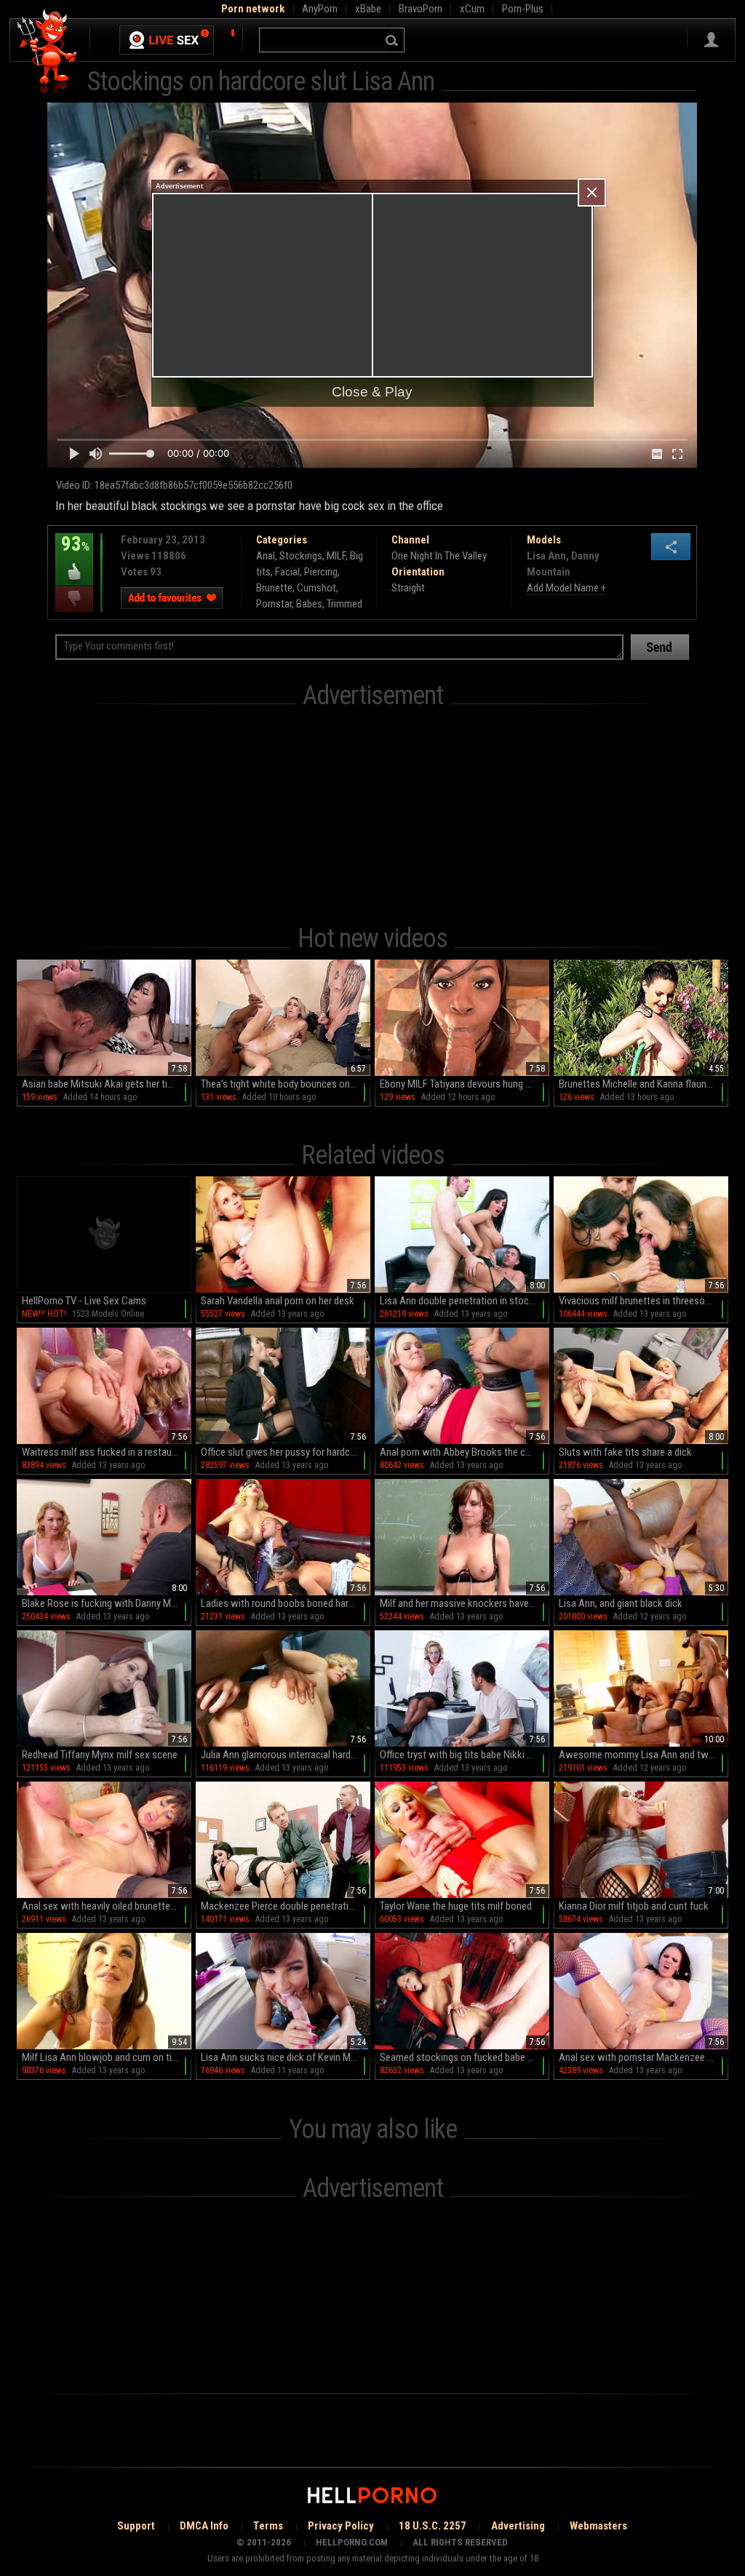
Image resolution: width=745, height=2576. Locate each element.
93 (72, 554)
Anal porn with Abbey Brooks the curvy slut (465, 1452)
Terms (268, 2526)
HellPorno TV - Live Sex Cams (84, 1301)
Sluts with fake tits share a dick (625, 1452)
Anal (266, 556)
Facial (287, 572)
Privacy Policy (341, 2526)
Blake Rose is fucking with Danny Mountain (107, 1603)
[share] (671, 547)
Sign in (711, 40)
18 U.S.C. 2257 (433, 2526)
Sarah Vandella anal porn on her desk (278, 1301)
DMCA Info (204, 2526)
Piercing (321, 572)
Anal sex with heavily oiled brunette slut (105, 1906)
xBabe (368, 9)
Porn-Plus (523, 9)
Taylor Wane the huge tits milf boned (456, 1906)
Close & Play (372, 392)
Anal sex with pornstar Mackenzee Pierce (644, 2057)
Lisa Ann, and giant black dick (621, 1603)
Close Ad (592, 192)
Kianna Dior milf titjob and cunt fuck (634, 1906)
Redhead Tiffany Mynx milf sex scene (100, 1755)
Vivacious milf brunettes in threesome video (644, 1301)
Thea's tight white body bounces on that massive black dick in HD (286, 1084)
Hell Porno (48, 54)
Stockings (301, 556)
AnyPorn (320, 9)
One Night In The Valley (439, 556)
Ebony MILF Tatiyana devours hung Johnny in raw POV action (465, 1084)
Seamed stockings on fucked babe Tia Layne (465, 2057)
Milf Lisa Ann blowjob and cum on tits (101, 2057)
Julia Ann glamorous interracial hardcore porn (286, 1755)
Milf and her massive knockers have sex (463, 1603)
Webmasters (598, 2526)
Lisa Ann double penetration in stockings (465, 1301)
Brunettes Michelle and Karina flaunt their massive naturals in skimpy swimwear (644, 1084)
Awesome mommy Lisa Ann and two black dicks (644, 1755)
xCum (472, 9)
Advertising (518, 2526)
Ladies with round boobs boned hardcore (286, 1603)
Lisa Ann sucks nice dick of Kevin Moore (286, 2057)
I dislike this (74, 599)
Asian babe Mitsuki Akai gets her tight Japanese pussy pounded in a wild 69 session (107, 1084)
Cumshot (316, 588)
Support (136, 2526)
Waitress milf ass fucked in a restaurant (105, 1452)
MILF (336, 556)
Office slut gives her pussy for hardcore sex (286, 1452)
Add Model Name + (566, 588)
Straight (408, 588)
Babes (309, 604)
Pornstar (274, 604)
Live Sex (167, 40)
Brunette (274, 588)
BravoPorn (421, 9)
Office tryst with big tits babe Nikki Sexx (464, 1755)
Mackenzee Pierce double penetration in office (286, 1906)
